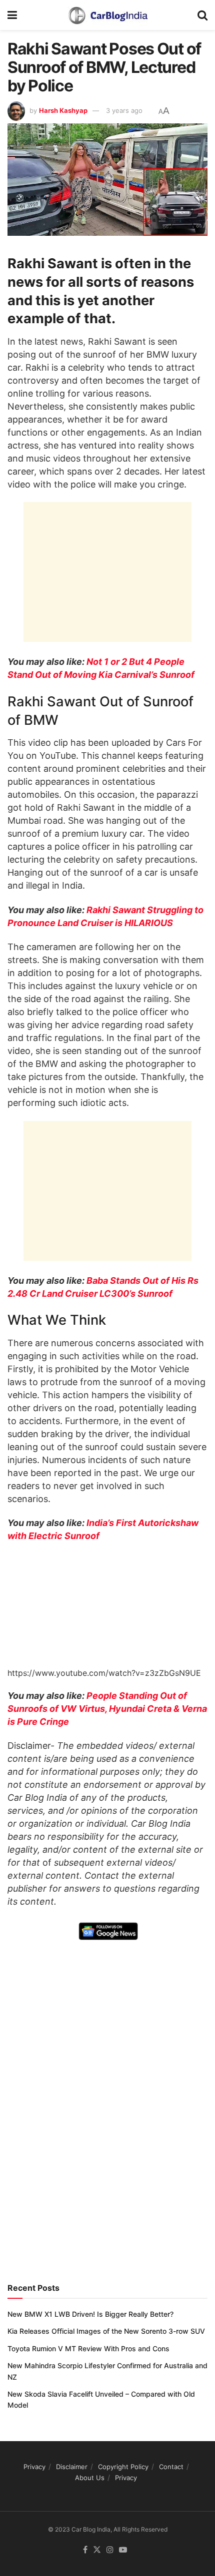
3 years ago (124, 110)
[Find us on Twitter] (97, 2550)
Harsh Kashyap (63, 110)
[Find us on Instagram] (110, 2550)
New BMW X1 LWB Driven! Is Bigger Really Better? (90, 2314)
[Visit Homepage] (107, 15)
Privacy (34, 2467)
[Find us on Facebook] (85, 2550)
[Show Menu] (12, 15)
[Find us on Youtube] (123, 2550)
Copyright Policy (123, 2467)
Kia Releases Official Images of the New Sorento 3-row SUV (106, 2331)
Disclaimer (72, 2467)
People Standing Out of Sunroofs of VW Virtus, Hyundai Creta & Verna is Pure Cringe (107, 1709)
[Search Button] (202, 15)
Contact (171, 2467)
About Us (90, 2478)
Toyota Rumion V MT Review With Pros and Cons (88, 2348)
